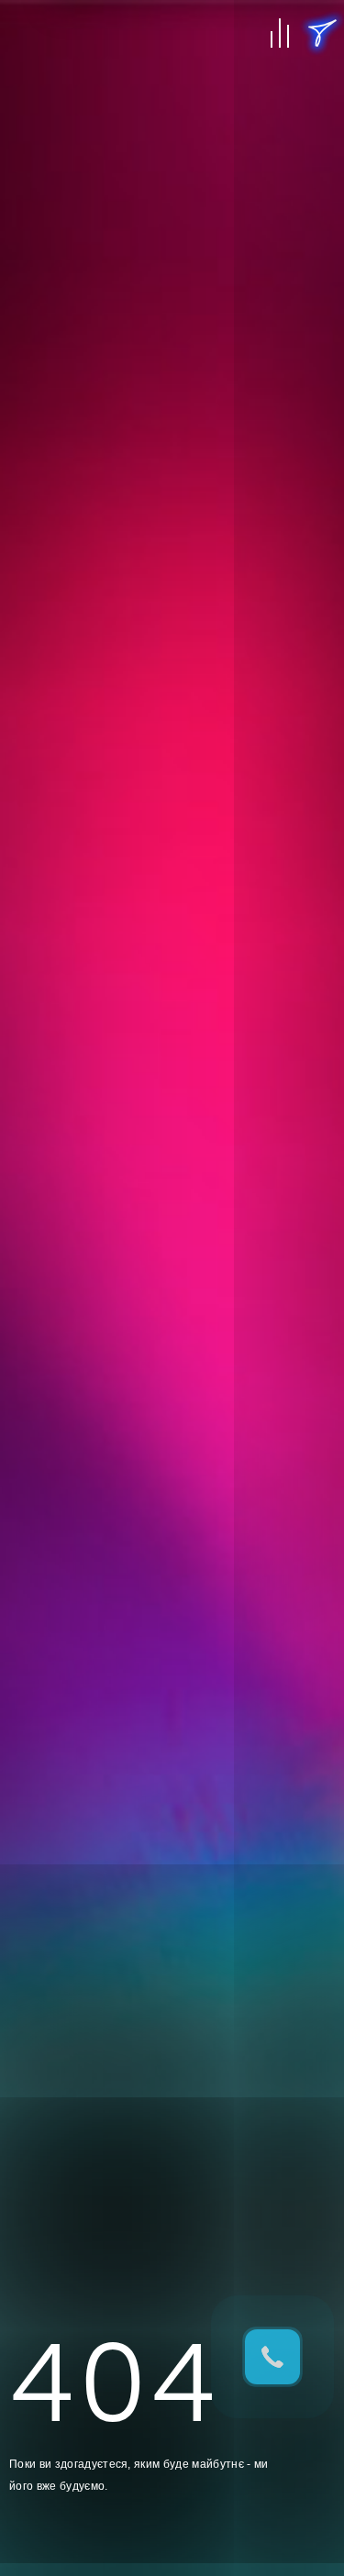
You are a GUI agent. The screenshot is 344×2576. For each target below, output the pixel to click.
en (322, 73)
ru (322, 101)
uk (322, 128)
